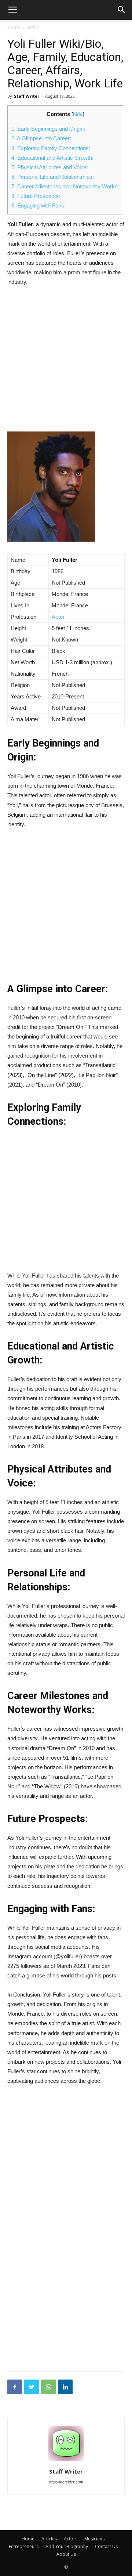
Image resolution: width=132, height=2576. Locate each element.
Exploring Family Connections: (51, 148)
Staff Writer (27, 96)
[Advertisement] (66, 362)
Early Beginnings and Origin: (48, 129)
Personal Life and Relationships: (53, 177)
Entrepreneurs (24, 2546)
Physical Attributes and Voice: (50, 167)
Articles (49, 2539)
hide (78, 114)
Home (14, 27)
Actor (33, 27)
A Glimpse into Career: (41, 138)
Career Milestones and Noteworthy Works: (65, 186)
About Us (66, 2554)
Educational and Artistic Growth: (52, 158)
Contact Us (106, 2546)
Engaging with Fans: (38, 205)
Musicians (94, 2539)
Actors (71, 2539)
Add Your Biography (67, 2546)
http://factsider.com (66, 2482)
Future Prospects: (36, 196)
